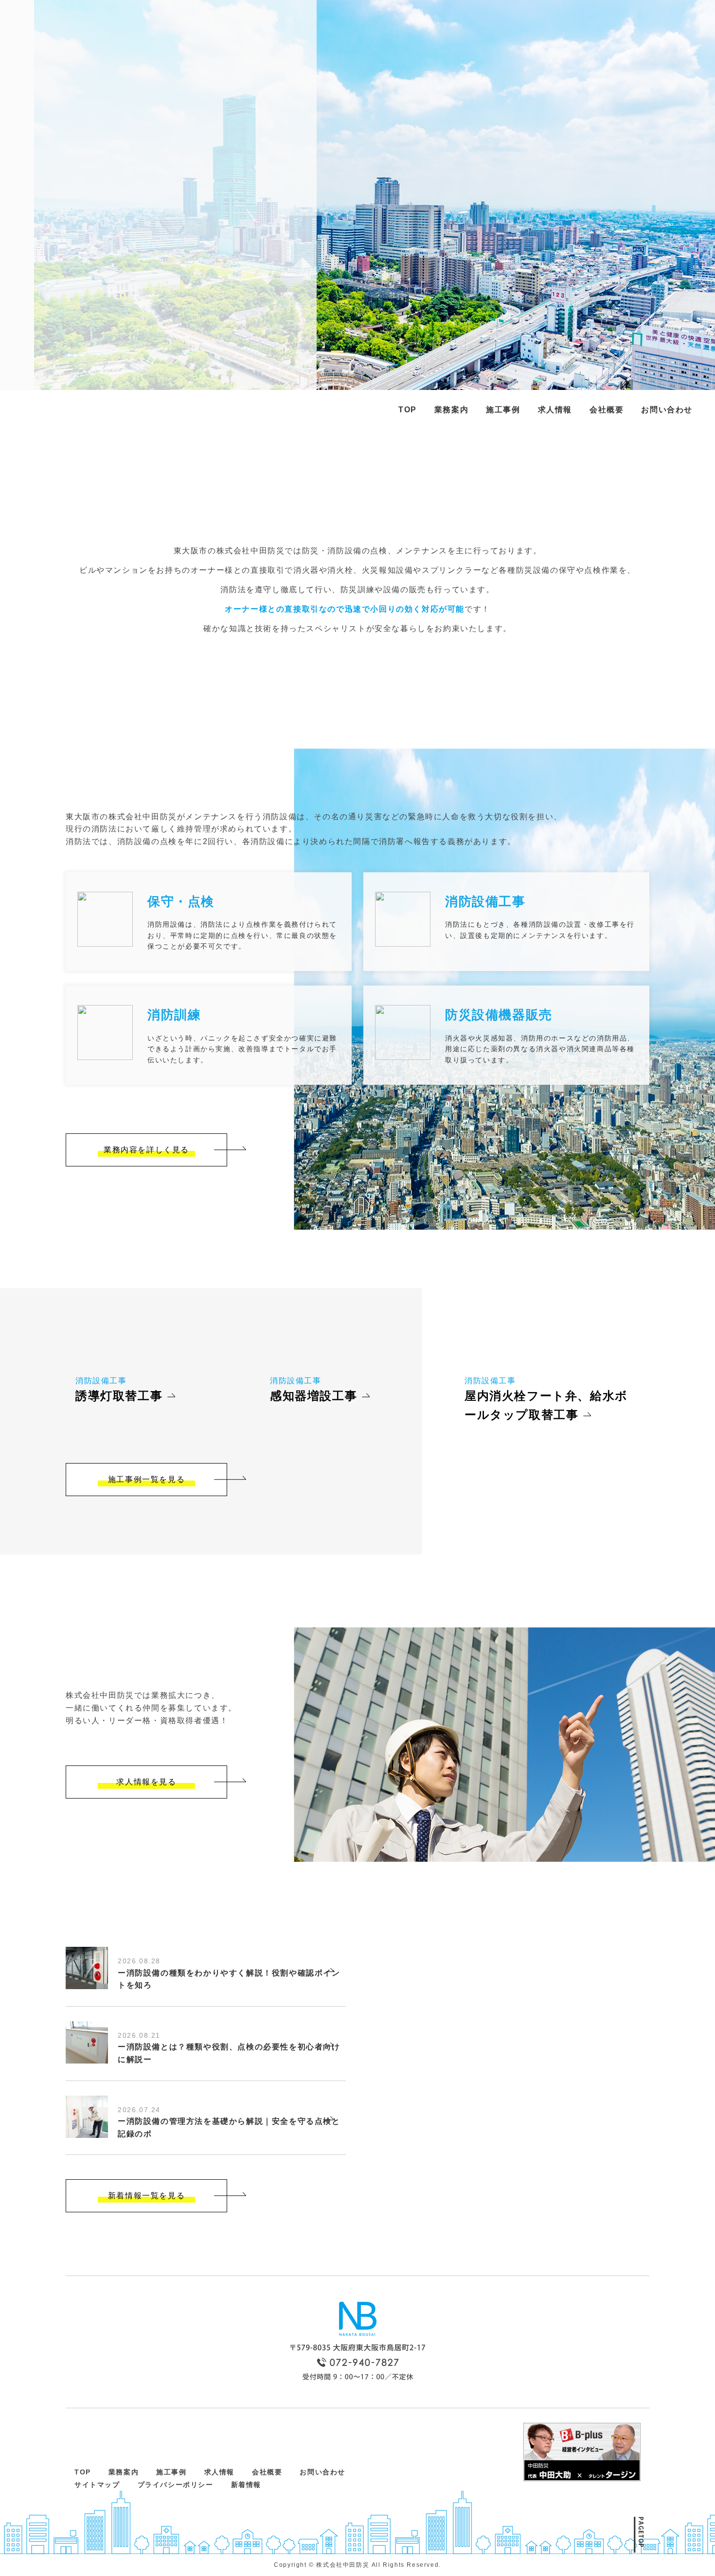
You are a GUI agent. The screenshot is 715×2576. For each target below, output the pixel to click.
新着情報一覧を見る (146, 2196)
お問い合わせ (667, 410)
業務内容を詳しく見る (146, 1150)
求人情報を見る (146, 1782)
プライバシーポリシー (176, 2485)
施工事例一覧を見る (146, 1479)
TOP (408, 410)
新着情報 (246, 2485)
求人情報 (555, 410)
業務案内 (451, 410)
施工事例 (503, 410)
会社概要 (607, 410)
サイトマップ (97, 2485)
